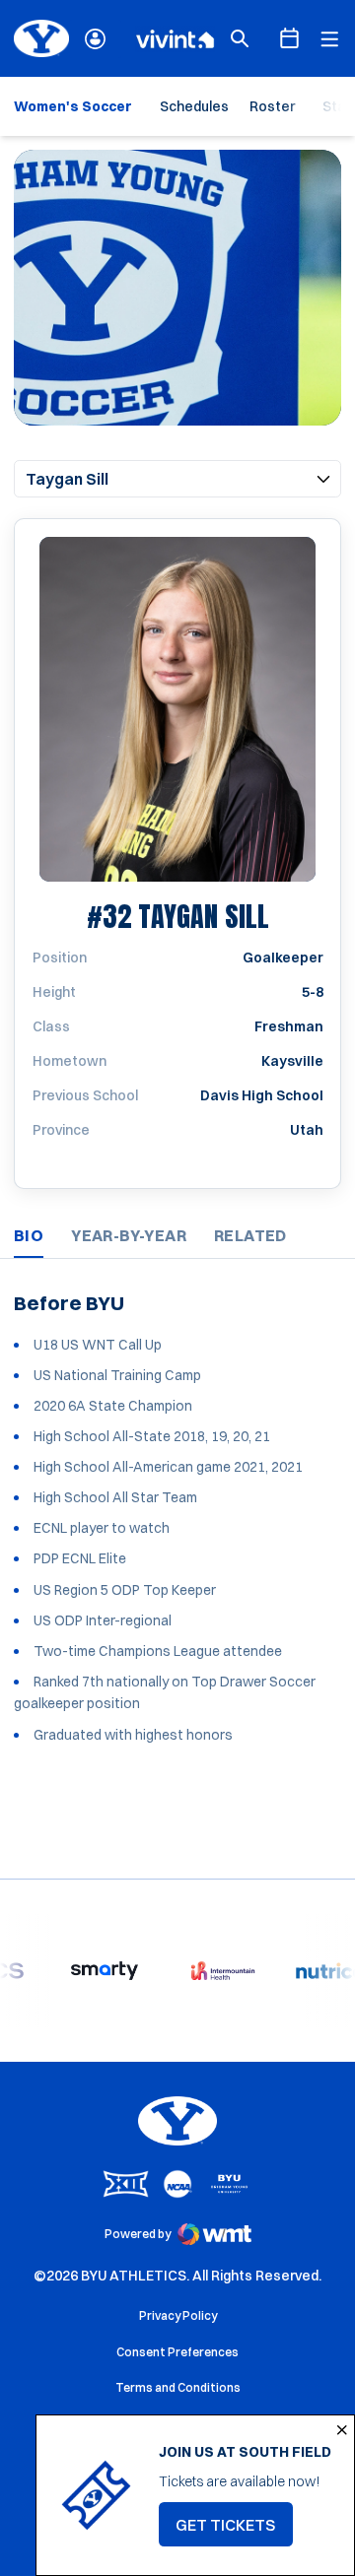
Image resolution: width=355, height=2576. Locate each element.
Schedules (194, 106)
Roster (272, 106)
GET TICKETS (234, 2531)
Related (250, 1235)
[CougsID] (95, 39)
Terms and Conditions (178, 2387)
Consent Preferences (177, 2352)
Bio (29, 1235)
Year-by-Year (129, 1235)
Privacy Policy (178, 2315)
